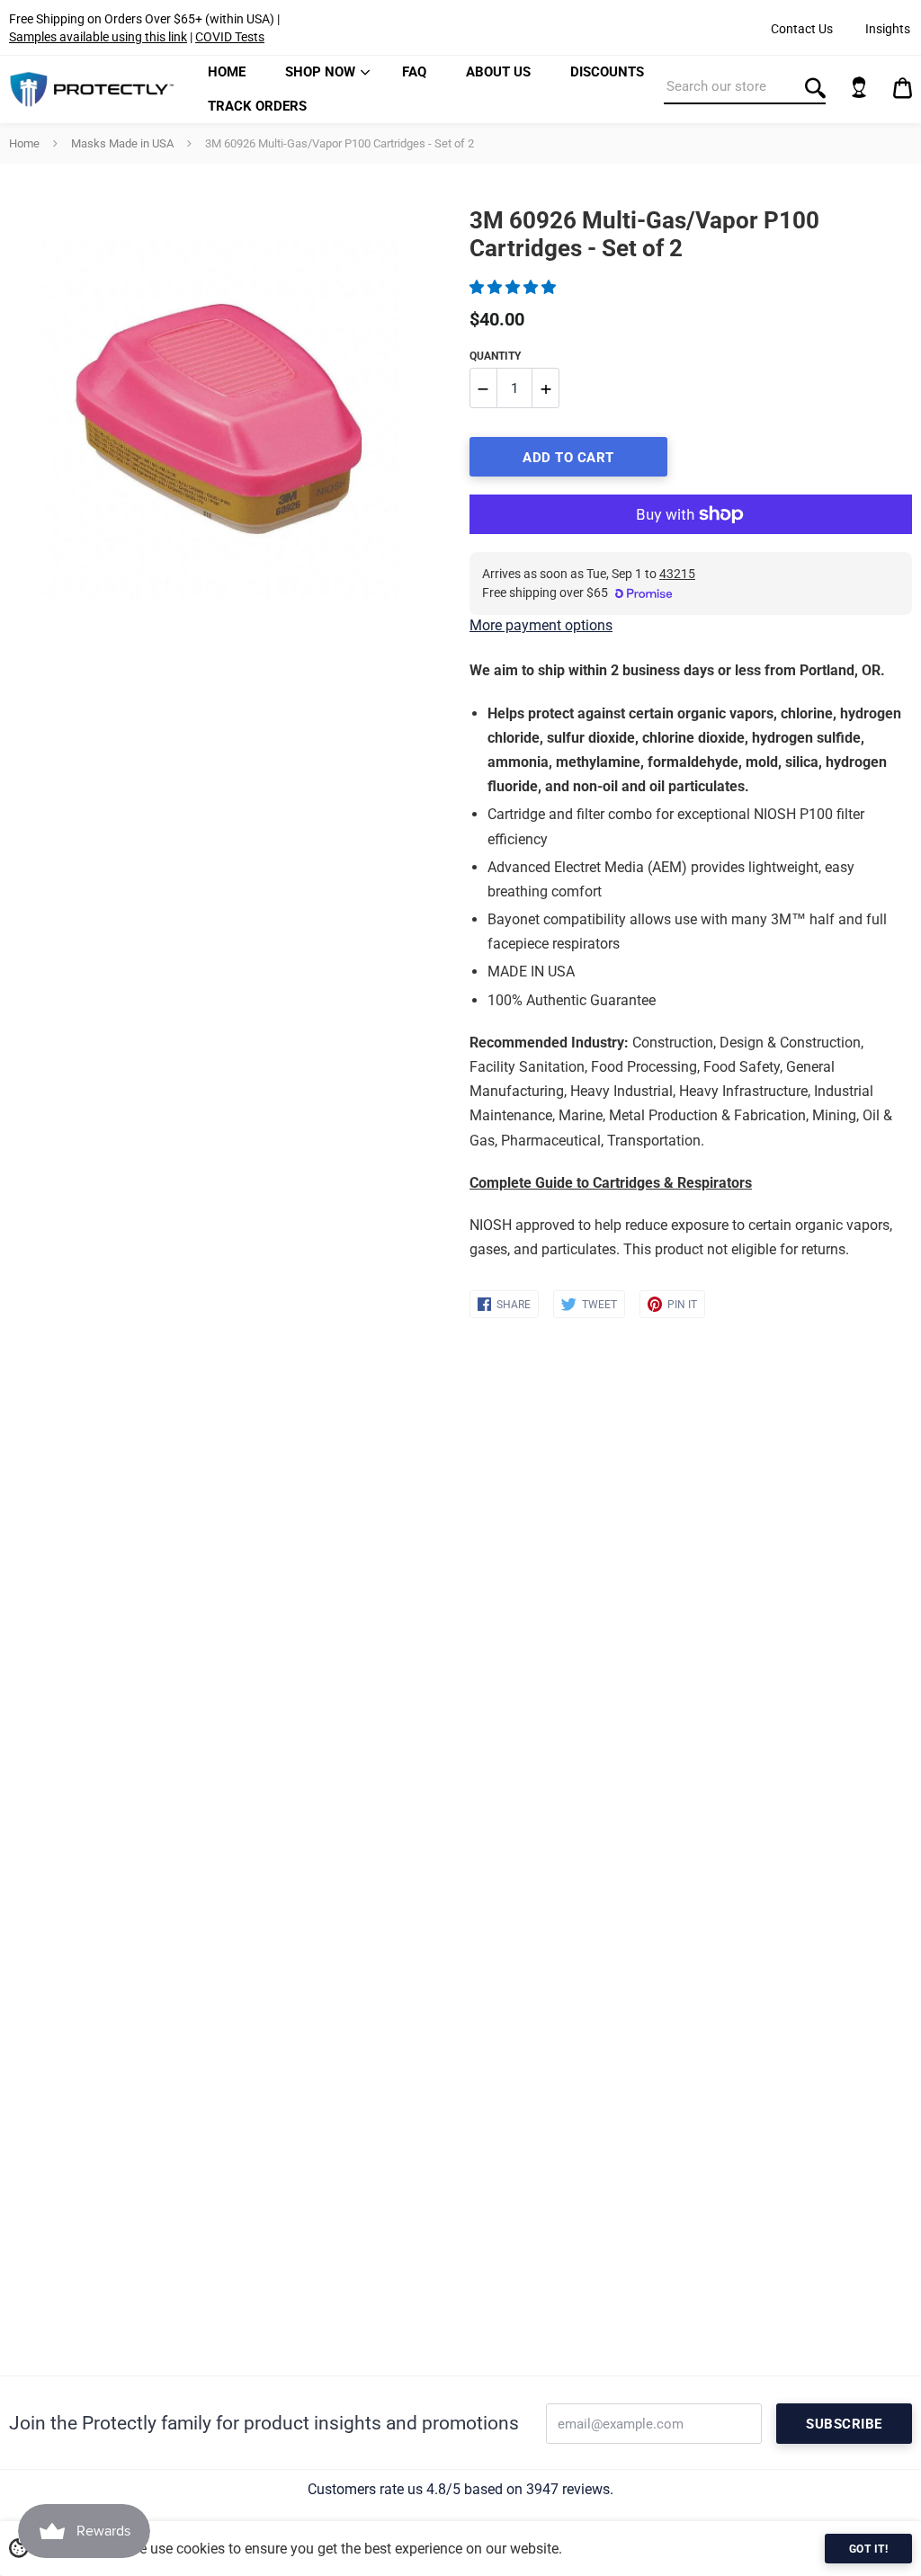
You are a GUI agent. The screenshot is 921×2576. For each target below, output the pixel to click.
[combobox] (745, 87)
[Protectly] (92, 89)
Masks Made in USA (122, 143)
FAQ (414, 72)
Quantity (495, 356)
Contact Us (802, 29)
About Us (498, 72)
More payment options (541, 625)
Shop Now (320, 72)
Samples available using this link (98, 37)
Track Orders (257, 106)
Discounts (607, 72)
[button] (514, 287)
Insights (888, 29)
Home (227, 72)
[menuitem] (227, 72)
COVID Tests (230, 37)
